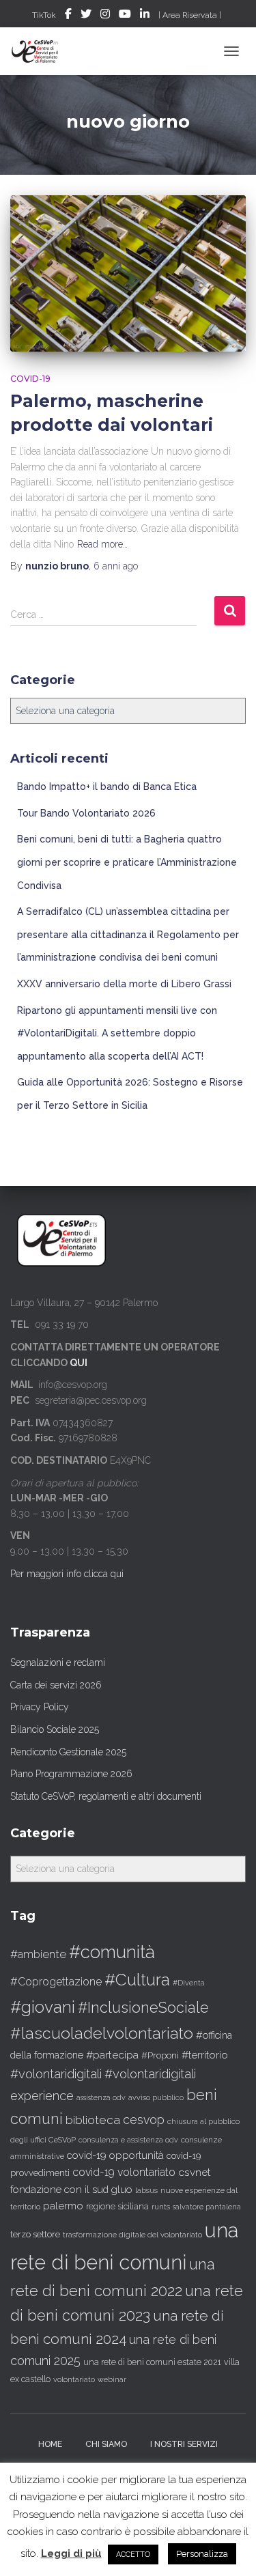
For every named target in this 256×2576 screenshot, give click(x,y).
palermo (63, 2206)
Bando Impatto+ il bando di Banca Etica (107, 787)
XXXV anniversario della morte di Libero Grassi (124, 984)
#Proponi (160, 2055)
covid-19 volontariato (124, 2172)
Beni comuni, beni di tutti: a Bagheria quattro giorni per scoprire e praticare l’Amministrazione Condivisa (127, 862)
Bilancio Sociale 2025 (55, 1729)
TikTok (44, 15)
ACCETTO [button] (133, 2554)
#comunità (112, 1952)
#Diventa (189, 1983)
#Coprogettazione (56, 1982)
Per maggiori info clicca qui (67, 1574)
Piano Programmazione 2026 (71, 1774)
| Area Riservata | (190, 15)
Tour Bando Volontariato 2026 (86, 813)
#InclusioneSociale (143, 2008)
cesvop (144, 2120)
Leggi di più (71, 2553)
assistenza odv (101, 2097)
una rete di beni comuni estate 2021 (152, 2362)
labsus (146, 2191)
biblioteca (93, 2120)
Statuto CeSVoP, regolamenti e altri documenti (106, 1796)
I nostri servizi (184, 2444)
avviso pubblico (156, 2098)
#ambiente (38, 1954)
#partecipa (112, 2055)
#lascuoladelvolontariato (102, 2033)
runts (161, 2207)
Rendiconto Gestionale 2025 (68, 1752)
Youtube (125, 16)
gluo (122, 2189)
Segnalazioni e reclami (58, 1662)
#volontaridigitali (56, 2074)
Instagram (105, 16)
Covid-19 (30, 379)
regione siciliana (117, 2207)
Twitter (86, 16)
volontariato (74, 2380)
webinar (112, 2380)
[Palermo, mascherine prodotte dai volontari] (128, 273)
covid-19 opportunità (115, 2155)
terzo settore (35, 2234)
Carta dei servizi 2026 (56, 1685)
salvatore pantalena (207, 2207)
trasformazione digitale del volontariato (132, 2235)
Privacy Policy (40, 1707)
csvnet (195, 2172)
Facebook (68, 16)
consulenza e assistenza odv (128, 2140)
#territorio (205, 2055)
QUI (79, 1363)
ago (116, 566)
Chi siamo (106, 2444)
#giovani (43, 2007)
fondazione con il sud (59, 2189)
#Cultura (137, 1980)
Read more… (102, 544)
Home (50, 2444)
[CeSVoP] (41, 51)
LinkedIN (145, 16)
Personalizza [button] (202, 2554)
